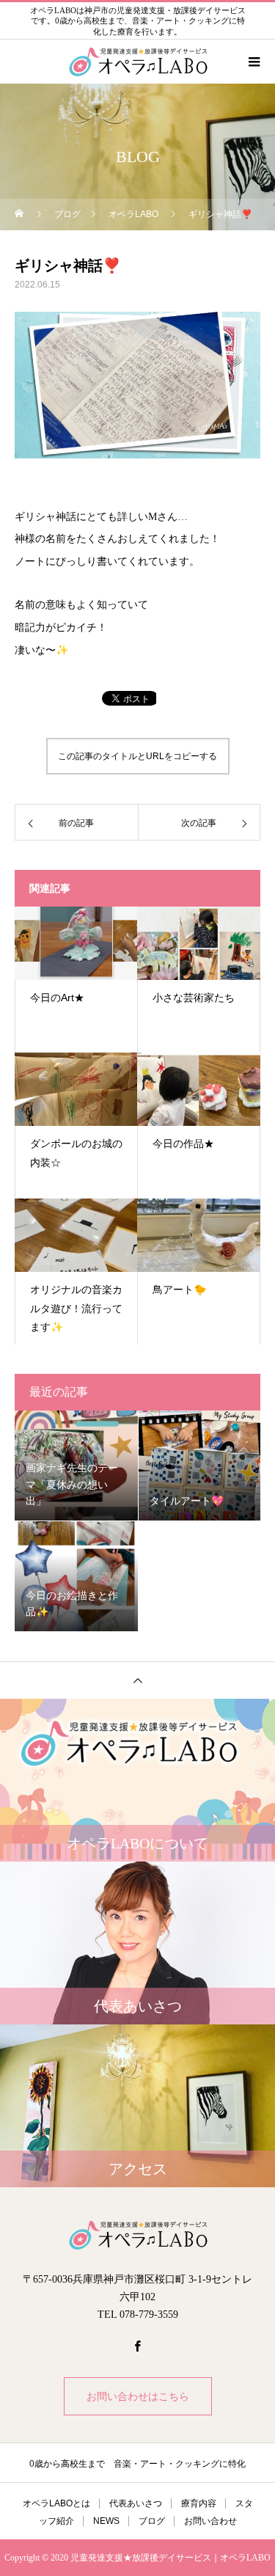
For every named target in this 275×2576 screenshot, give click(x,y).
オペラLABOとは (56, 2503)
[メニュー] (253, 62)
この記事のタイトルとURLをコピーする (137, 756)
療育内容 (199, 2503)
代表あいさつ (136, 2503)
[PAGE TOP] (137, 1680)
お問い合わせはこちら (138, 2396)
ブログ (152, 2521)
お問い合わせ (210, 2521)
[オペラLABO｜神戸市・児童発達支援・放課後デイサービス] (137, 2235)
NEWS (106, 2521)
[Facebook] (138, 2346)
